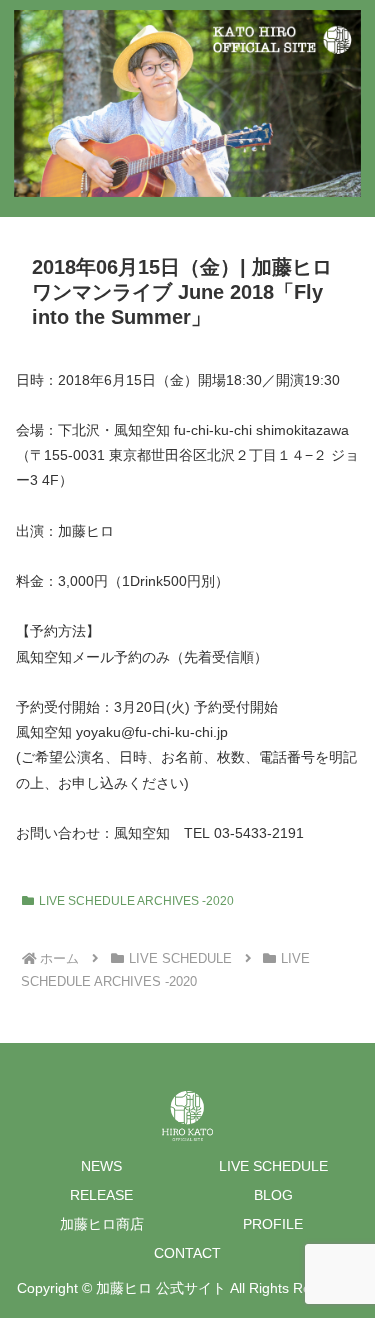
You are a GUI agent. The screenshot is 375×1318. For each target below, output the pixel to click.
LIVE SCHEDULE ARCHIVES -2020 (136, 901)
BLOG (273, 1195)
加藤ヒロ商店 (102, 1224)
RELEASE (101, 1195)
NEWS (101, 1166)
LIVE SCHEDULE (273, 1166)
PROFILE (273, 1224)
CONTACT (187, 1253)
